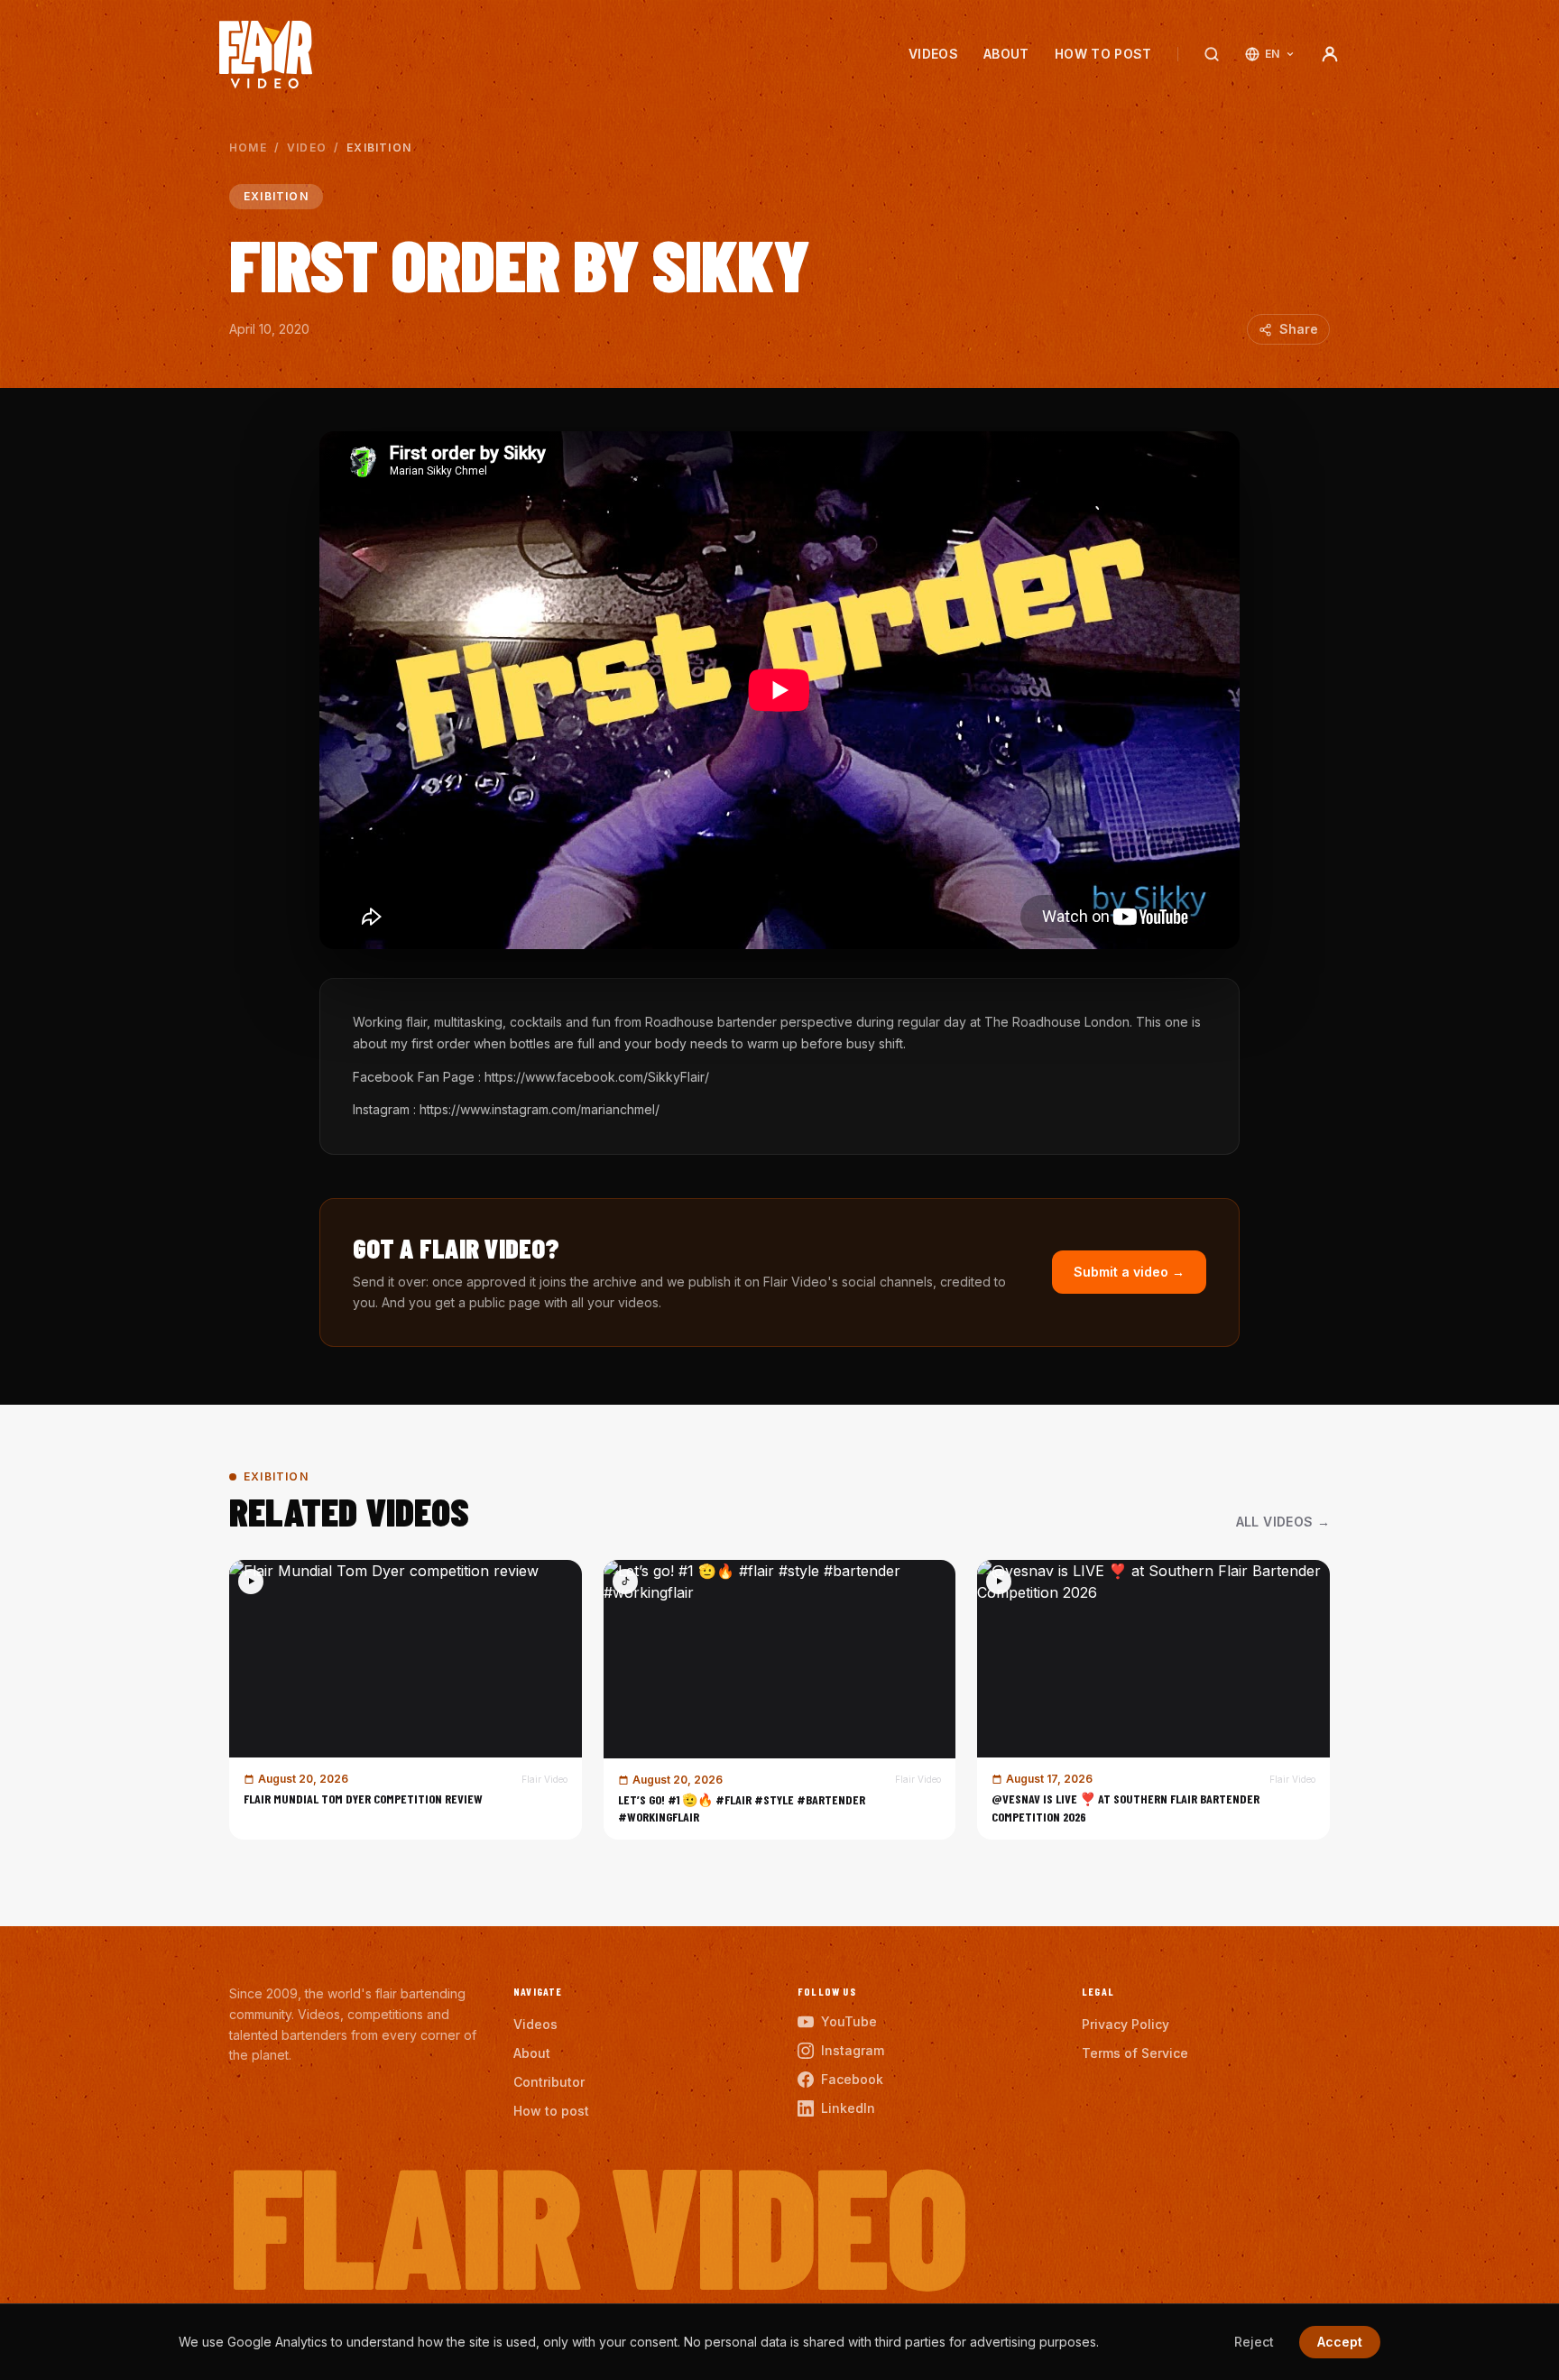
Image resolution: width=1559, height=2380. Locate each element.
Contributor (549, 2082)
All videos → (1283, 1522)
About (1006, 54)
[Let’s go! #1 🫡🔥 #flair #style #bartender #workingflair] (780, 1700)
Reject (1254, 2342)
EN (1273, 54)
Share (1299, 329)
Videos (933, 54)
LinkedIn (848, 2108)
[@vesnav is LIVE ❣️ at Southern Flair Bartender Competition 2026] (1153, 1700)
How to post (1103, 54)
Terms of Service (1135, 2053)
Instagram (853, 2050)
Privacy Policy (1125, 2024)
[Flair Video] (266, 55)
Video (307, 148)
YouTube (849, 2021)
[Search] (1212, 54)
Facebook (852, 2079)
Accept (1340, 2342)
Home (248, 148)
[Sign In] (1330, 54)
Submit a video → (1129, 1272)
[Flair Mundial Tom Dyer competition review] (406, 1700)
